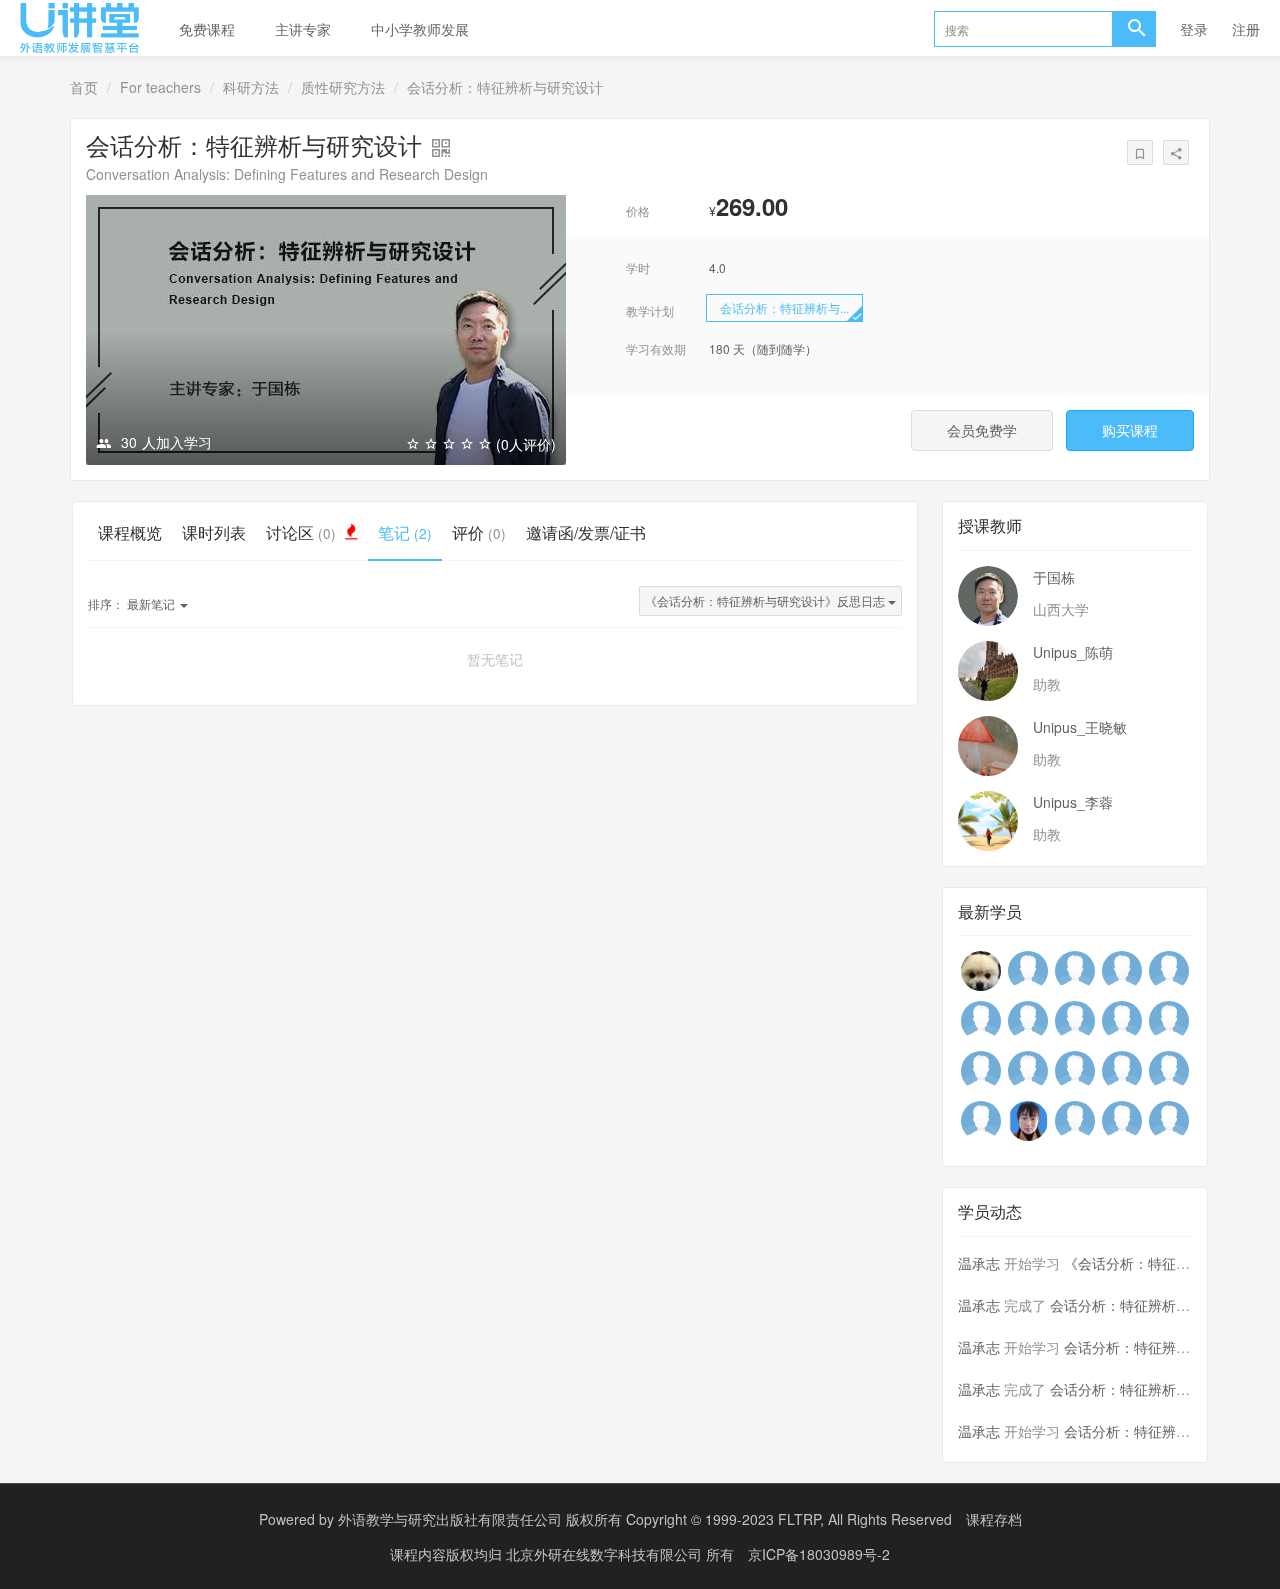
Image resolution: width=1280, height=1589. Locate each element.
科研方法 (251, 87)
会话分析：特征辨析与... (784, 307)
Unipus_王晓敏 (1080, 727)
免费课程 (207, 29)
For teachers (160, 87)
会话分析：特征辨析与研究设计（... (1161, 1305)
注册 (1246, 29)
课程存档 (994, 1519)
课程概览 (130, 532)
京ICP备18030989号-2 (819, 1554)
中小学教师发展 (420, 29)
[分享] (1176, 152)
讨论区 (301, 532)
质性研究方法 (343, 87)
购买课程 (1130, 430)
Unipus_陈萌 (1073, 652)
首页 (84, 87)
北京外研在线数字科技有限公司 (606, 1554)
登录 (1194, 29)
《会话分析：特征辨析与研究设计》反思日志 (766, 600)
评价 (479, 532)
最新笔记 (133, 603)
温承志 (979, 1263)
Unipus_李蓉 (1073, 802)
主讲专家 (303, 29)
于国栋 (1054, 577)
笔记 (405, 532)
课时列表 (214, 532)
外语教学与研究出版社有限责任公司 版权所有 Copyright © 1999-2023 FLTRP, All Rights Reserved (645, 1519)
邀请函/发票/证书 (586, 532)
